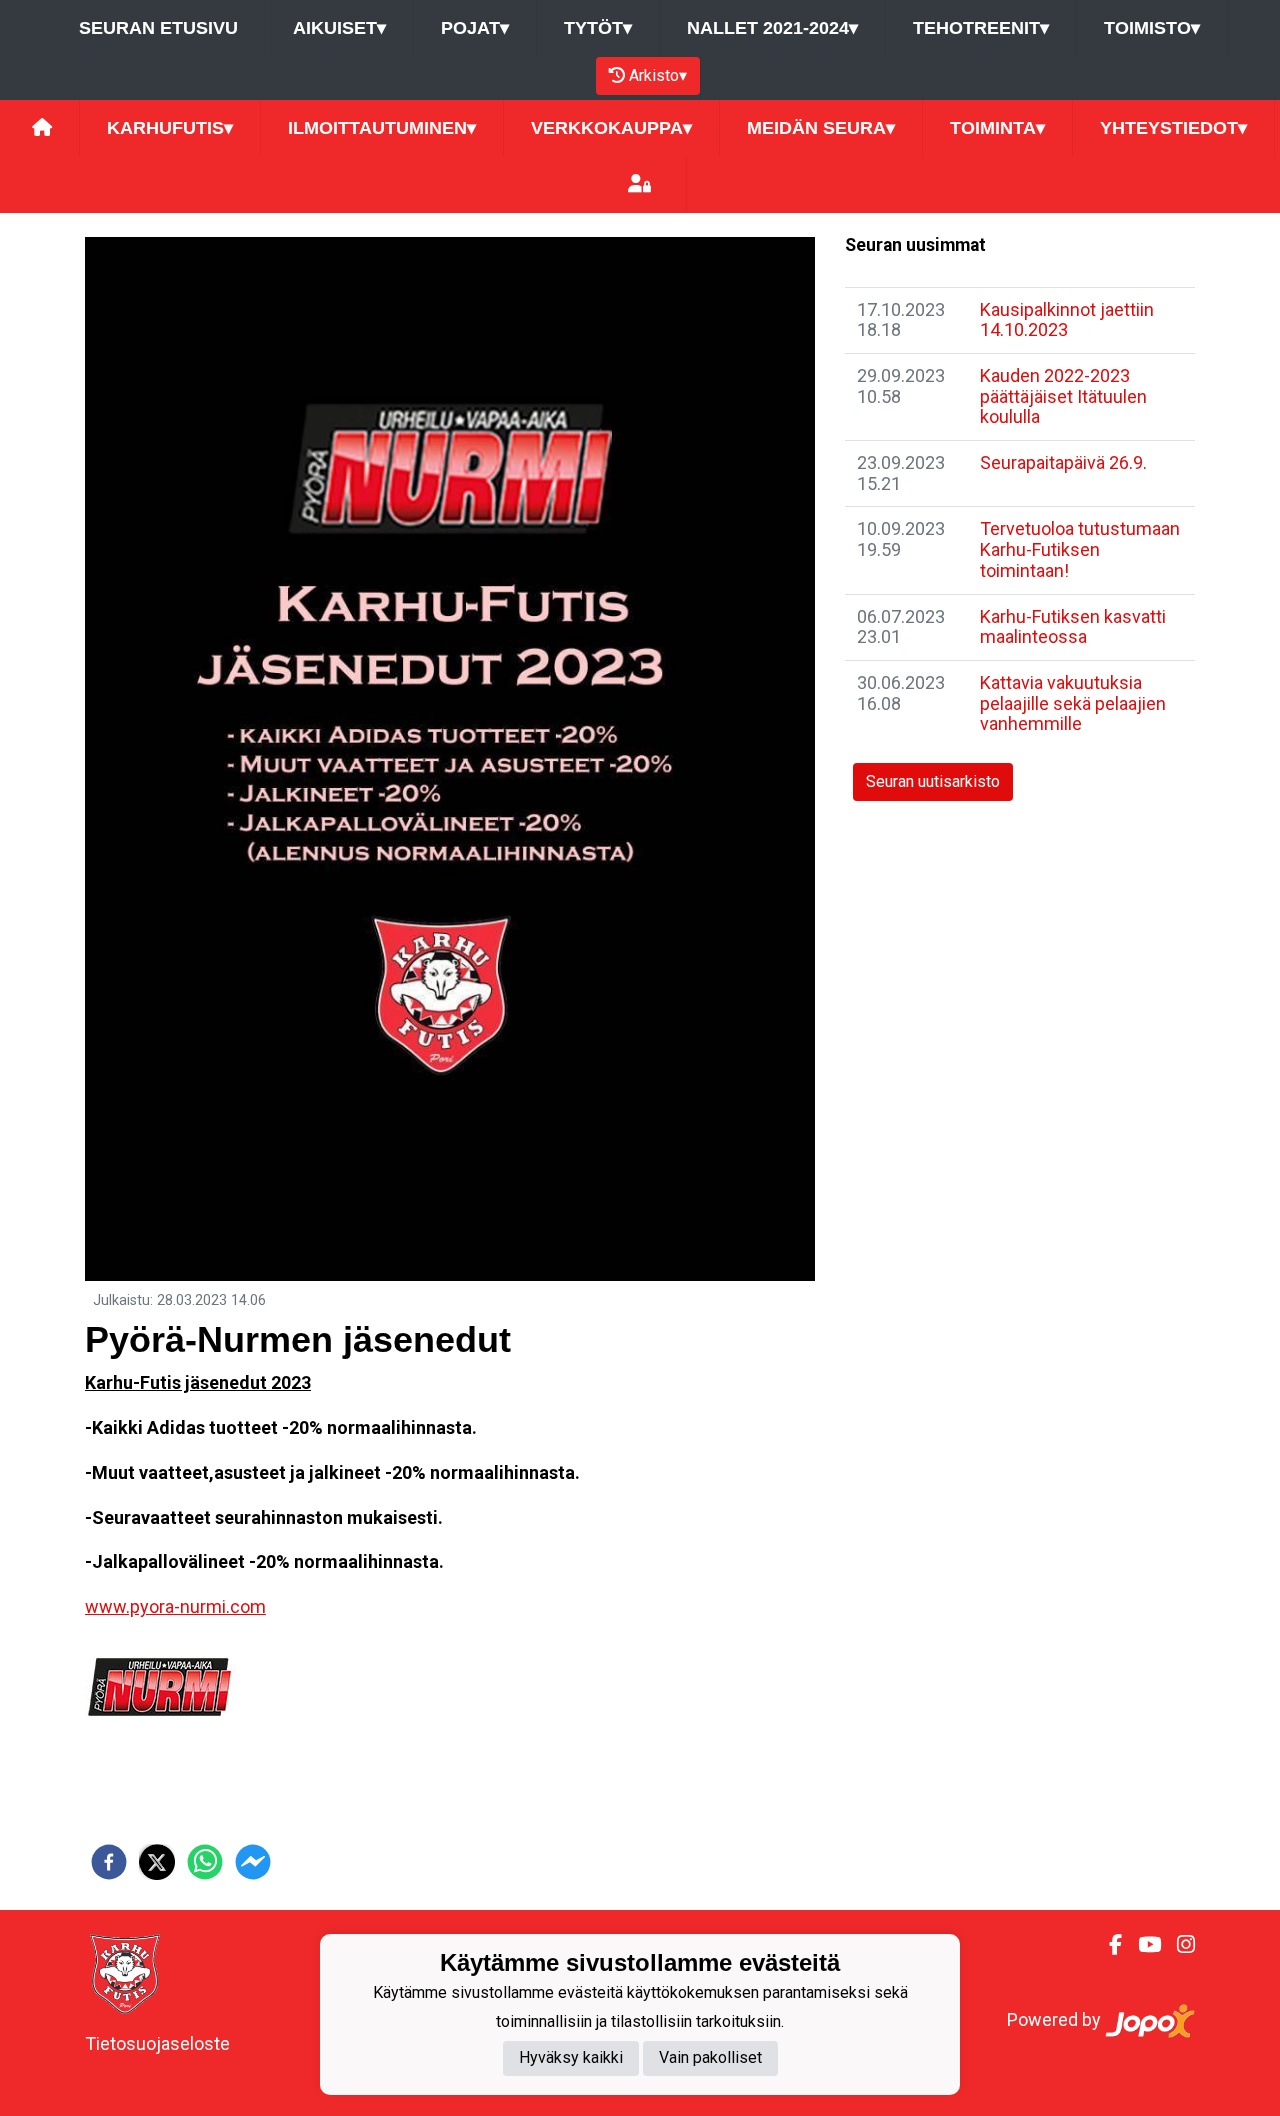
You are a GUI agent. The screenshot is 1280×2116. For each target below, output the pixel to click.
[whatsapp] (205, 1862)
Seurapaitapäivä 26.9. (1063, 462)
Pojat (475, 28)
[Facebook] (1107, 1945)
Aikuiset (339, 28)
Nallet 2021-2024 (772, 28)
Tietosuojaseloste (157, 2043)
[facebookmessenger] (253, 1862)
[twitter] (157, 1862)
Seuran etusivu (158, 28)
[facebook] (109, 1862)
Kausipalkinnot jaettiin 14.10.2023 (1067, 320)
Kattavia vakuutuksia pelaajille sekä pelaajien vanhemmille (1073, 703)
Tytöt (598, 28)
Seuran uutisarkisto (933, 781)
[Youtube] (1141, 1945)
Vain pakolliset (710, 2057)
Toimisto (1152, 28)
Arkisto (658, 75)
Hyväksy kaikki (571, 2057)
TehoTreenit (981, 28)
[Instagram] (1178, 1945)
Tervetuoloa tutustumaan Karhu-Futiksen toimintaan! (1080, 549)
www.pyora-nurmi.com (175, 1606)
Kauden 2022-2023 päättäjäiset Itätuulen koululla (1063, 396)
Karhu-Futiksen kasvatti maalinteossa (1073, 627)
